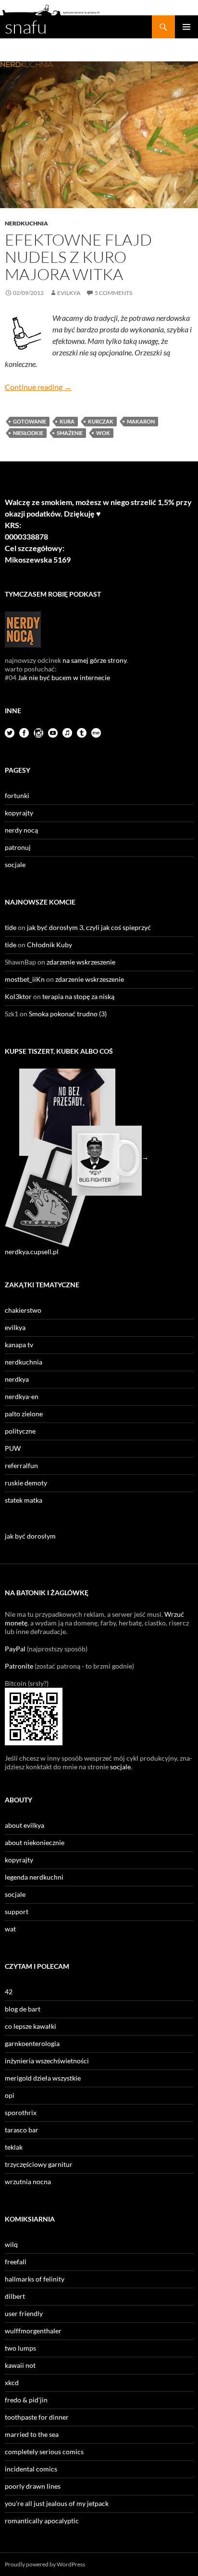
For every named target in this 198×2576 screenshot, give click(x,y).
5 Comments (113, 293)
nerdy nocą (21, 830)
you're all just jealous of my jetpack (57, 2503)
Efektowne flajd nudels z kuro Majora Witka (78, 257)
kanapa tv (19, 1345)
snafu (26, 27)
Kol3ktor (18, 996)
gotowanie (30, 421)
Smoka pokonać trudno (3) (68, 1014)
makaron (141, 421)
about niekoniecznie (35, 1842)
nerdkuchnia (26, 223)
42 (9, 1992)
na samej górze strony (94, 660)
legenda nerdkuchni (34, 1877)
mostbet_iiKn (25, 979)
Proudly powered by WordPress (45, 2564)
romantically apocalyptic (42, 2521)
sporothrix (21, 2112)
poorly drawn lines (33, 2486)
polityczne (20, 1431)
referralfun (21, 1465)
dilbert (15, 2296)
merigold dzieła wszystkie (43, 2078)
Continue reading (38, 387)
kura (67, 421)
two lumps (20, 2348)
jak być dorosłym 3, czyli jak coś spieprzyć (89, 927)
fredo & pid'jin (26, 2400)
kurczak (101, 421)
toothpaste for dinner (37, 2417)
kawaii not (20, 2365)
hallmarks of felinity (35, 2279)
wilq (11, 2244)
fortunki (17, 795)
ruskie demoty (26, 1483)
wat (10, 1929)
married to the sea (32, 2434)
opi (10, 2095)
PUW (13, 1448)
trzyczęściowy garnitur (39, 2164)
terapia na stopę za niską (78, 996)
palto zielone (24, 1414)
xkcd (12, 2382)
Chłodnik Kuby (49, 945)
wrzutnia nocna (28, 2182)
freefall (16, 2262)
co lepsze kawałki (31, 2026)
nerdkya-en (22, 1396)
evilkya (69, 293)
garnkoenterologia (32, 2043)
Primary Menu (186, 27)
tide (11, 927)
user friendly (24, 2313)
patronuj (18, 847)
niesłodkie (28, 433)
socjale (15, 865)
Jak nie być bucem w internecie (64, 677)
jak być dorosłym (30, 1536)
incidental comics (31, 2469)
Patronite (19, 1666)
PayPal (15, 1649)
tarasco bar (22, 2130)
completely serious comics (44, 2452)
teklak (14, 2147)
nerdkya (17, 1379)
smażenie (70, 433)
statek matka (24, 1500)
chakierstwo (23, 1310)
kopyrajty (19, 813)
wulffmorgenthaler (33, 2331)
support (17, 1911)
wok (103, 433)
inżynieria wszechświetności (47, 2061)
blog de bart (23, 2009)
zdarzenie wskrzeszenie (81, 962)
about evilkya (25, 1825)
